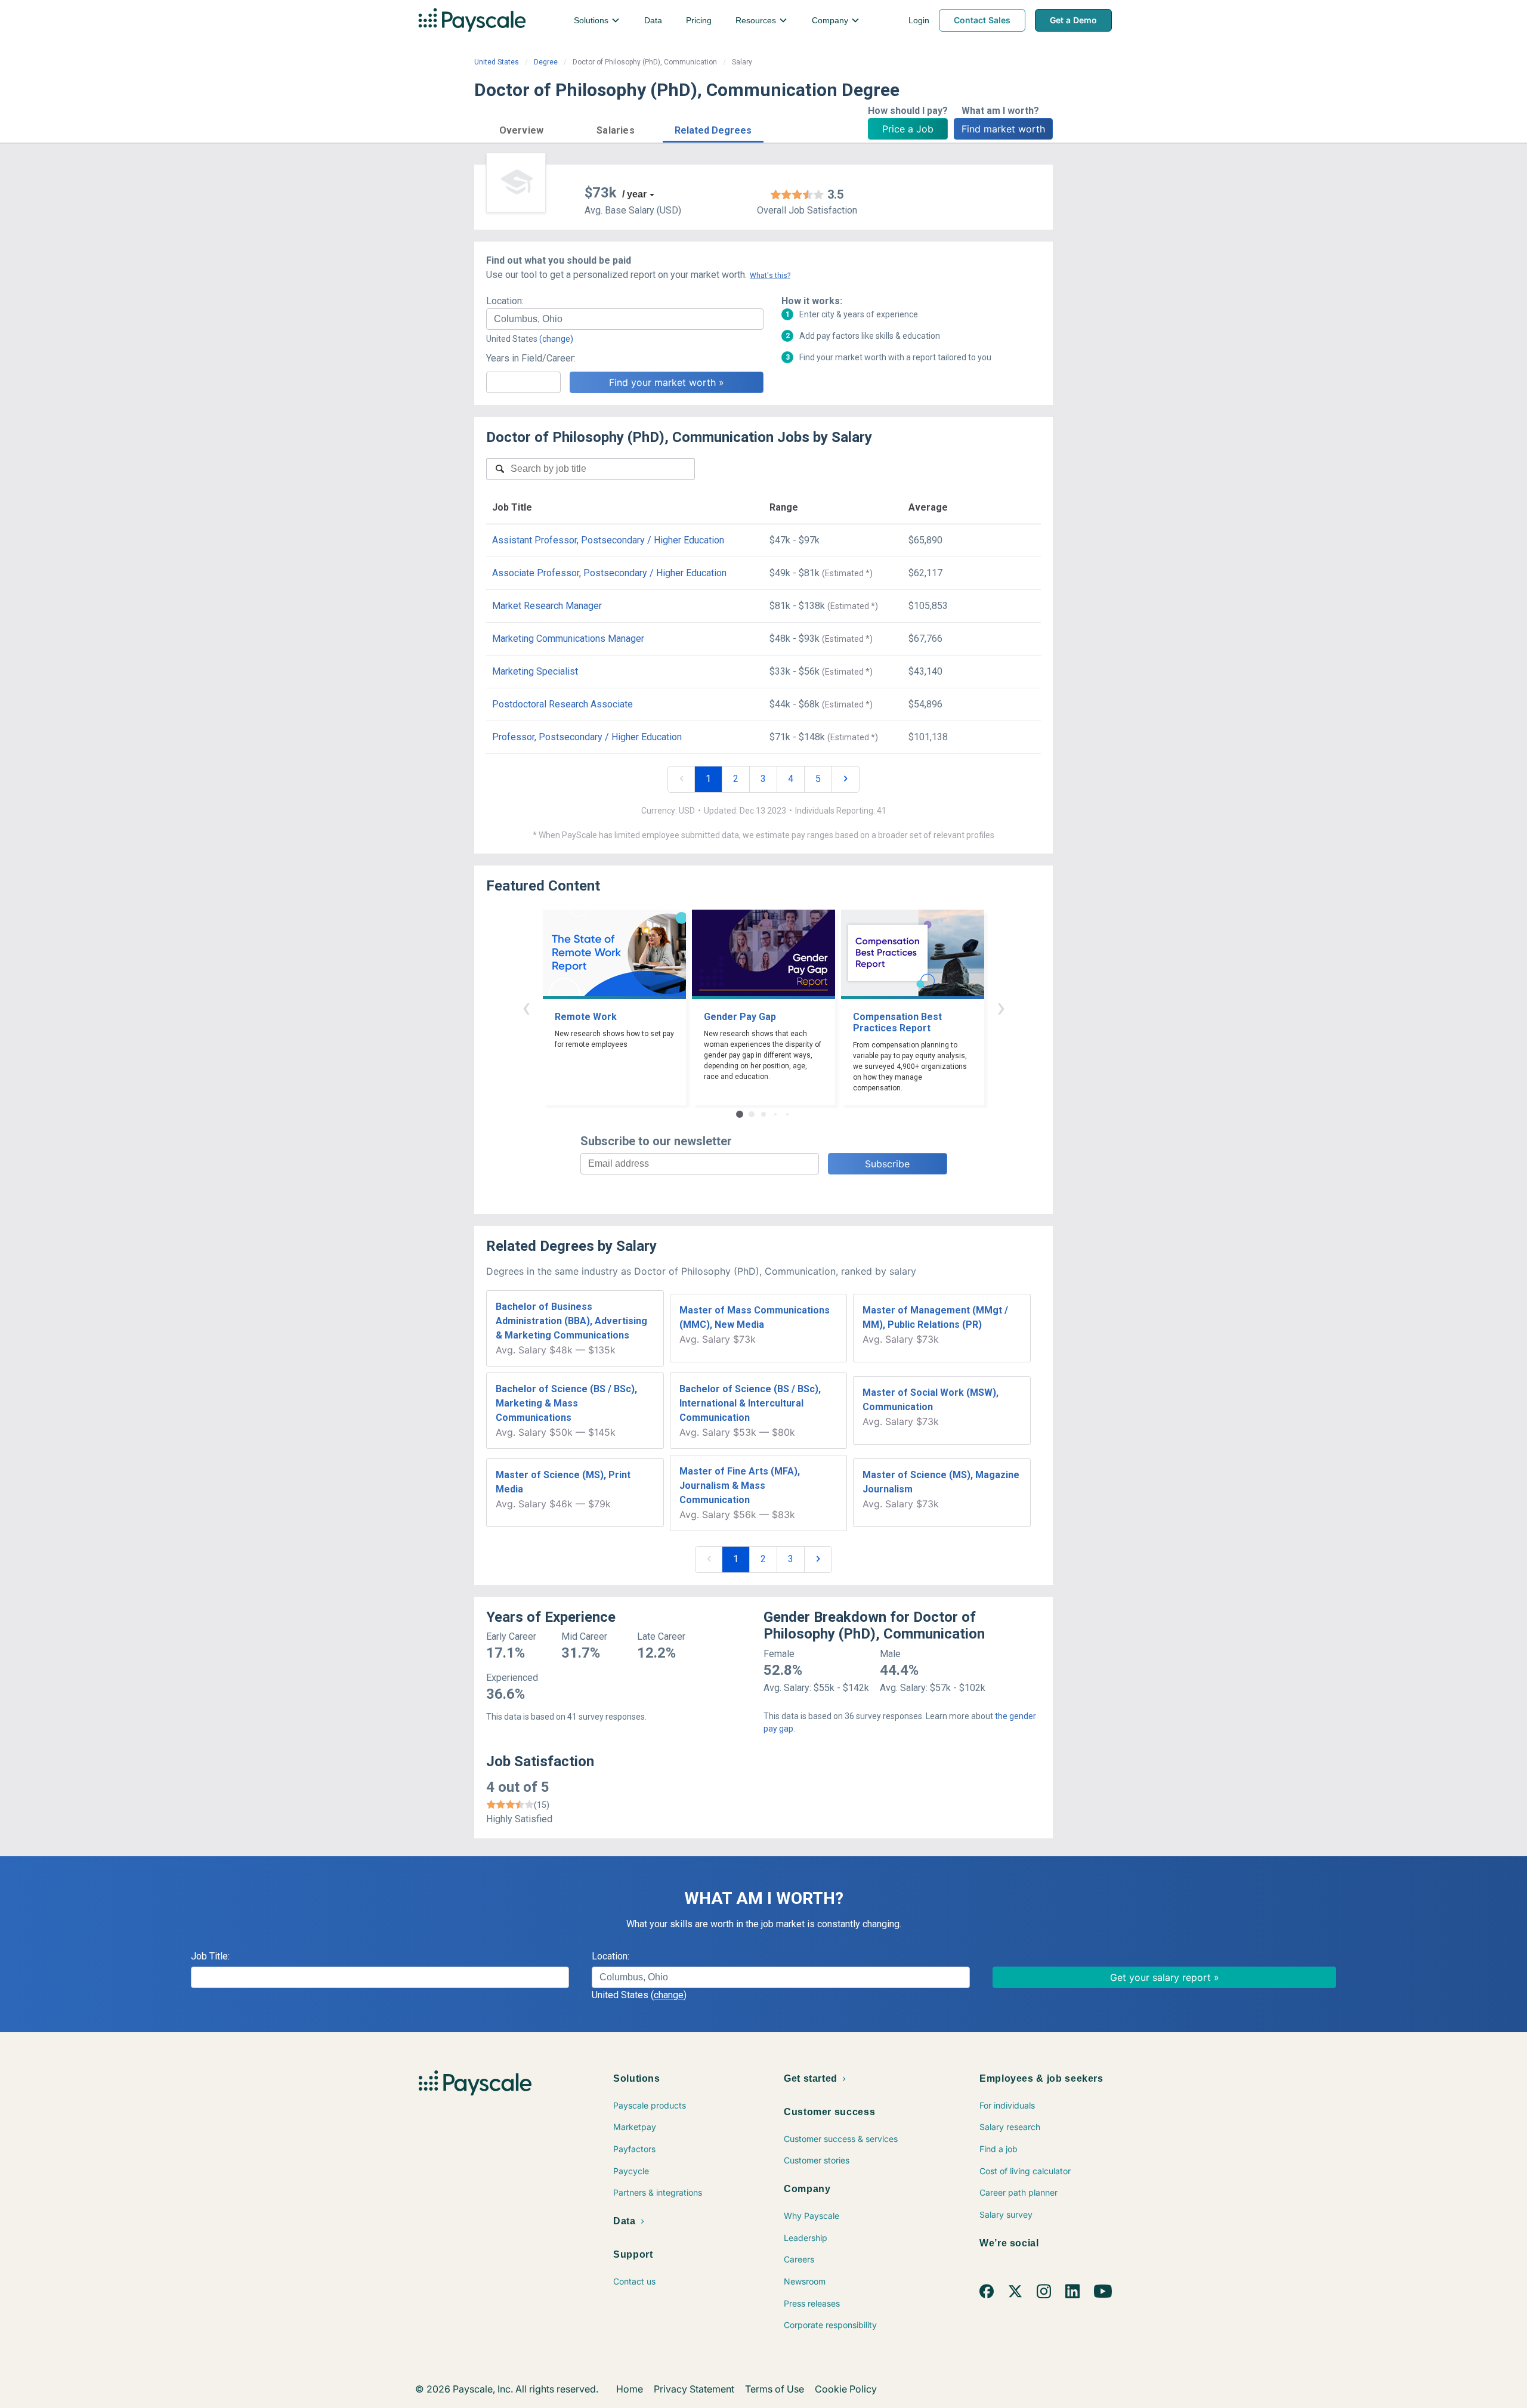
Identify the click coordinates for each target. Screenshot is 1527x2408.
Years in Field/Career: (531, 358)
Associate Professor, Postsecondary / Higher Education (609, 573)
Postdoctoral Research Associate (562, 704)
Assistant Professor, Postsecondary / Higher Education (608, 540)
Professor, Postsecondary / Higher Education (587, 737)
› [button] (1001, 1007)
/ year (634, 194)
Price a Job (908, 129)
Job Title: (210, 1956)
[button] (521, 129)
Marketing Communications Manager (568, 639)
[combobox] (625, 319)
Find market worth (1003, 129)
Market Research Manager (547, 606)
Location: (505, 301)
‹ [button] (526, 1007)
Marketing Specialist (535, 671)
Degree (546, 62)
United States (497, 62)
